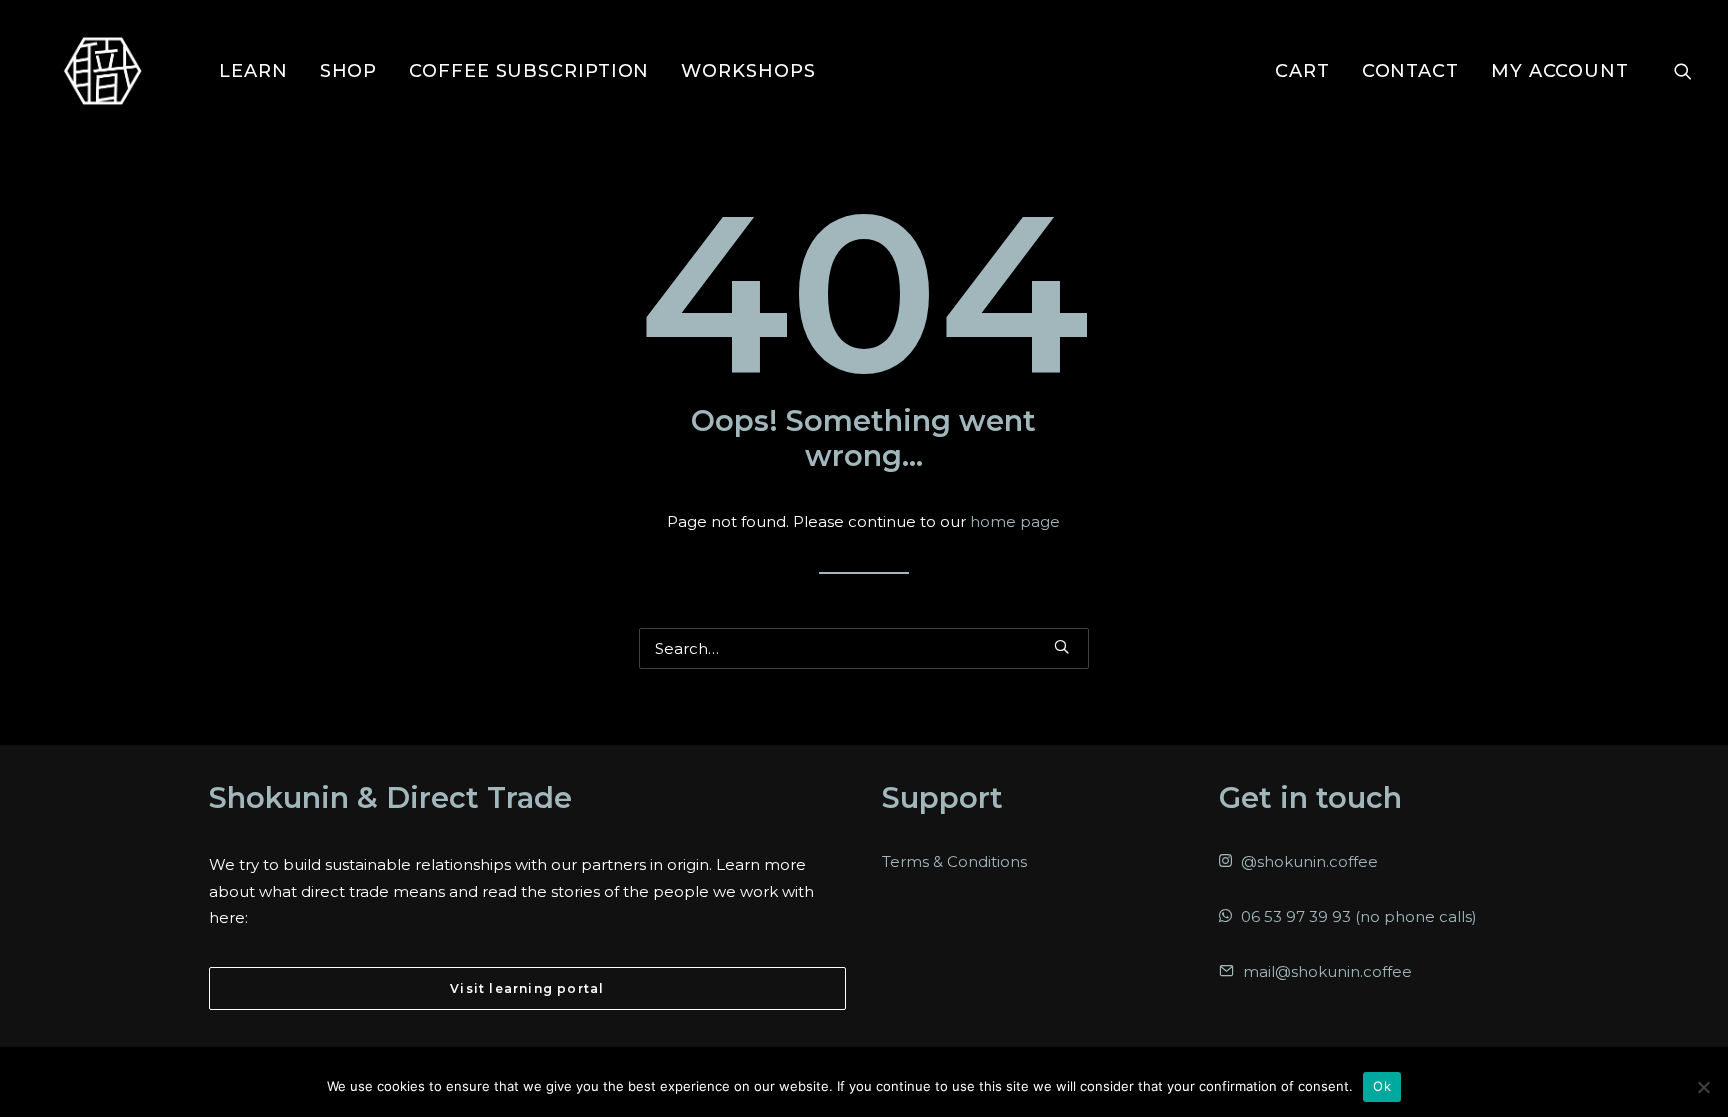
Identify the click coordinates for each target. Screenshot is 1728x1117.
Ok (1382, 1086)
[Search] (864, 648)
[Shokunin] (102, 71)
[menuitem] (253, 71)
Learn (253, 71)
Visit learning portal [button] (527, 988)
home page (1015, 521)
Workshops (748, 71)
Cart (1302, 71)
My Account (1560, 71)
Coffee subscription (529, 71)
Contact (1410, 71)
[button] (1683, 71)
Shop (349, 71)
